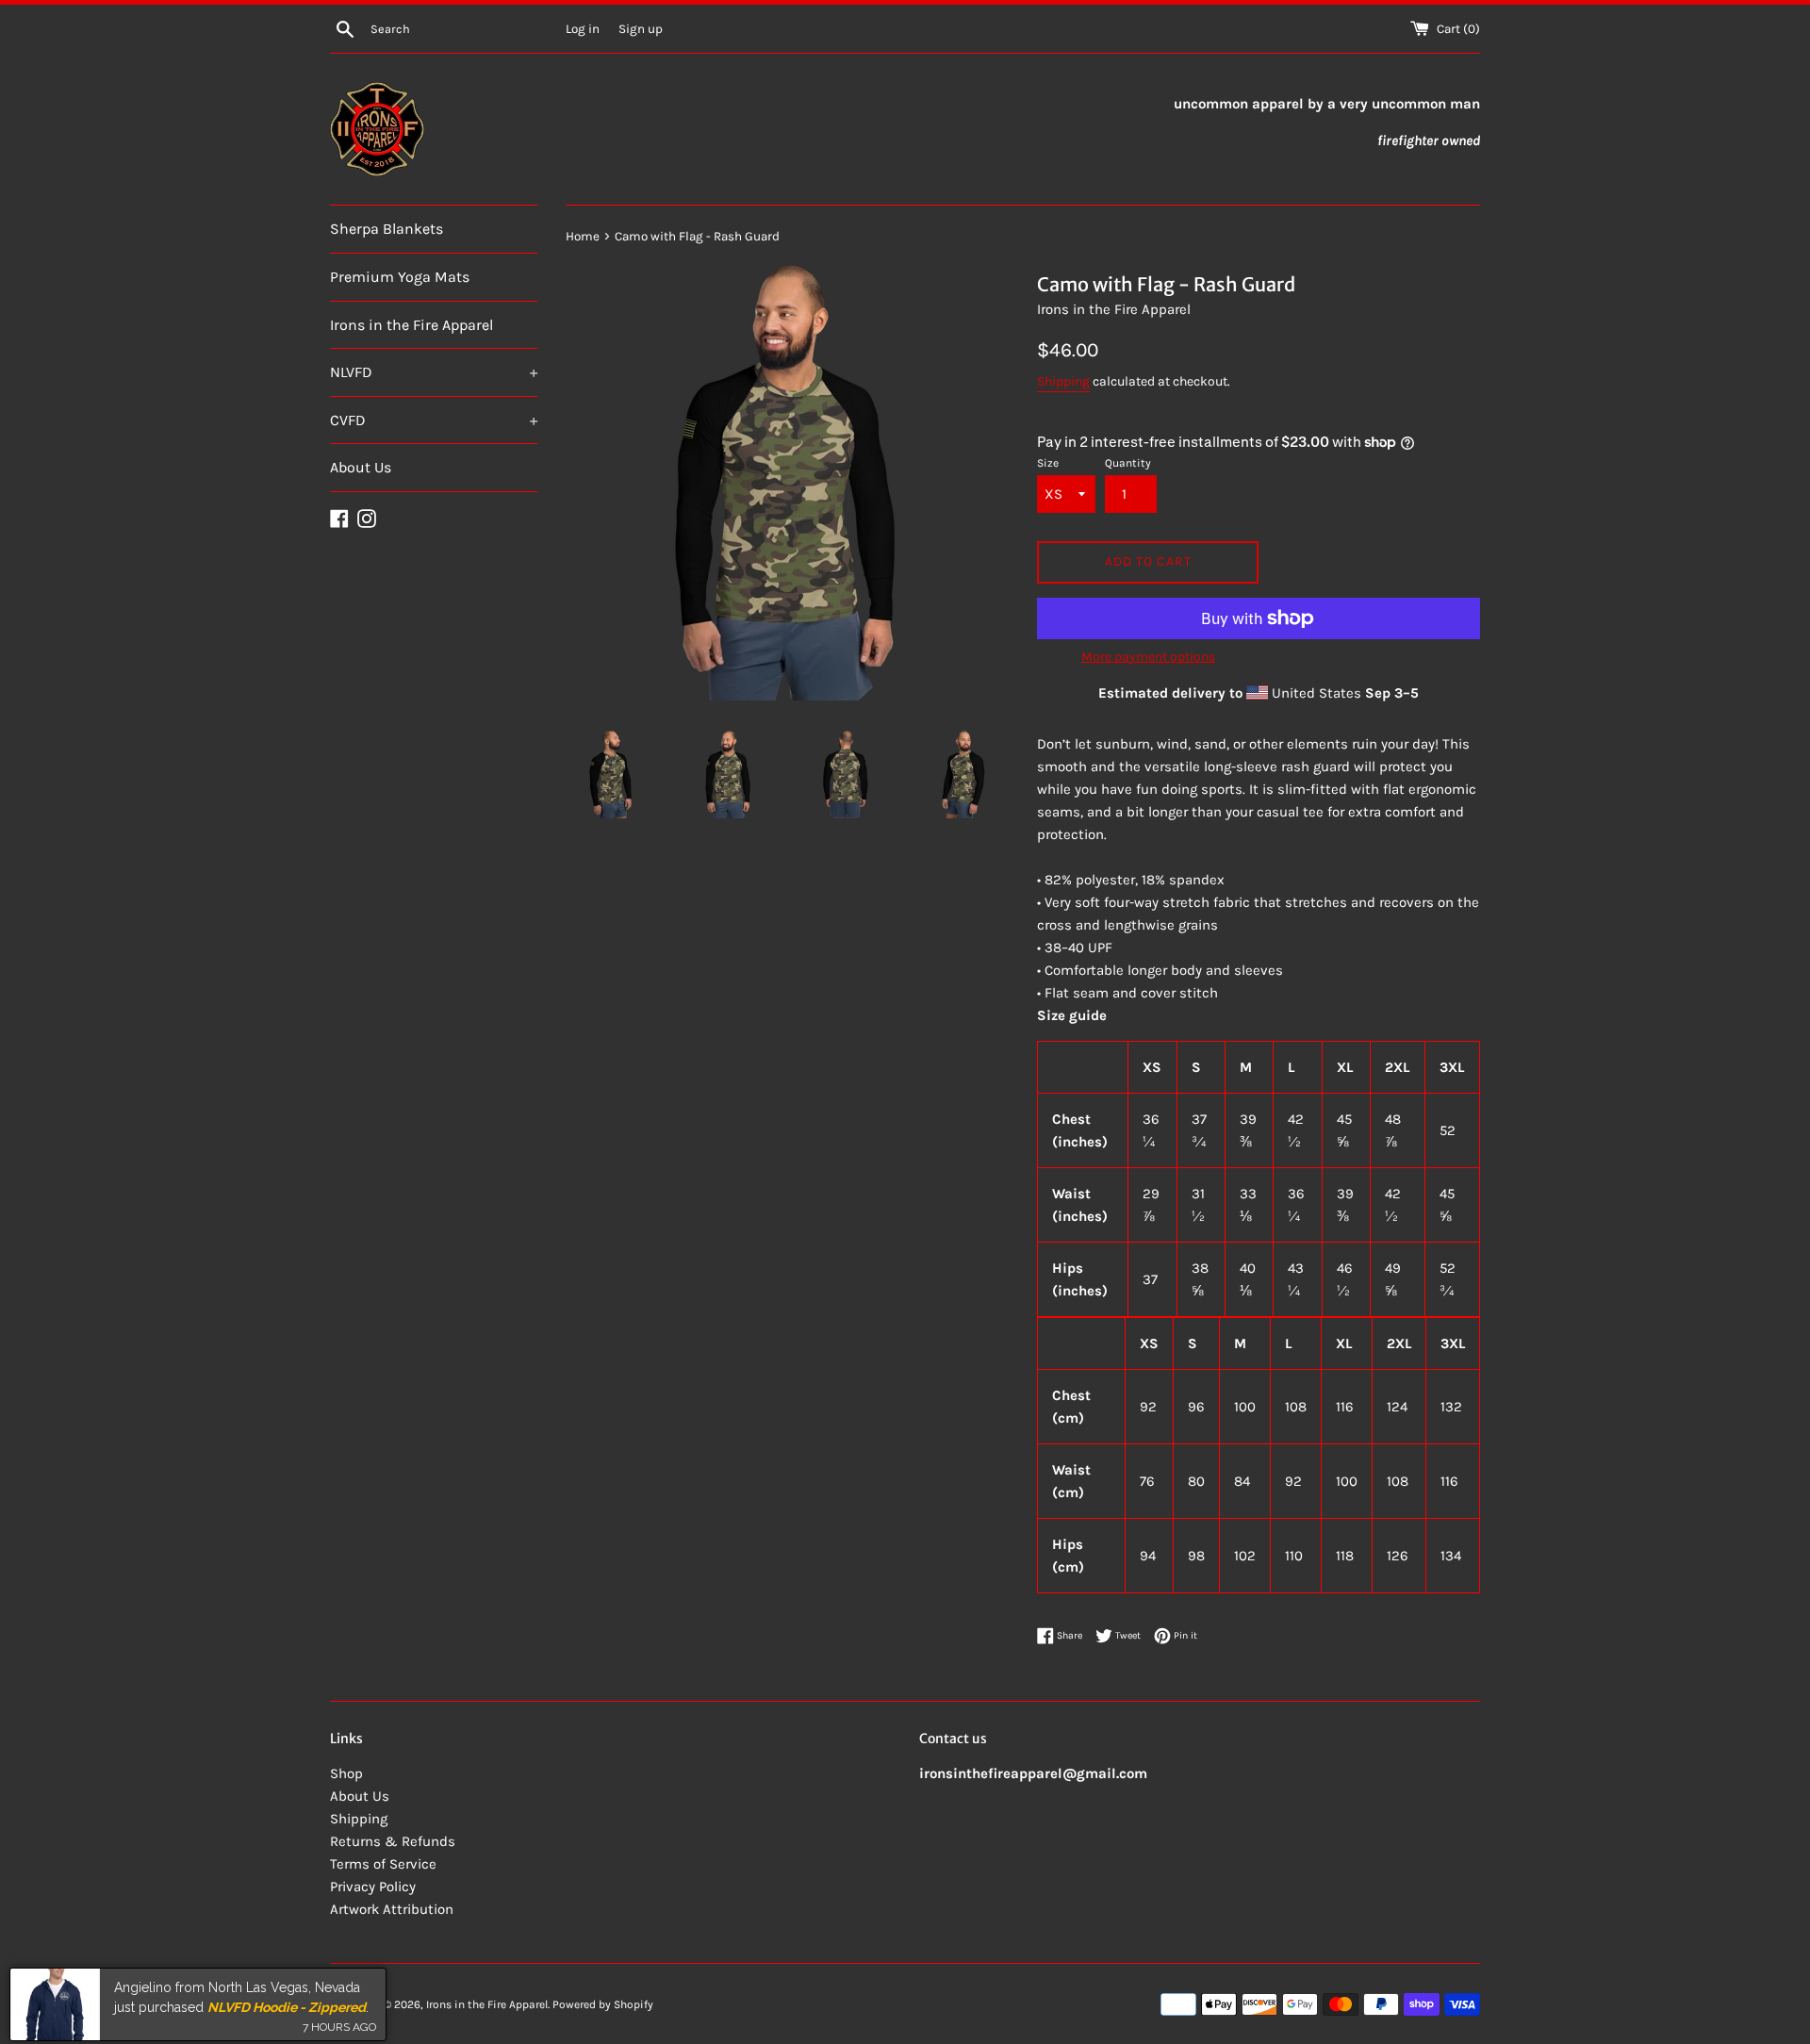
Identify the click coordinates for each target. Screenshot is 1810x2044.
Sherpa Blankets (387, 229)
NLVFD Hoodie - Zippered (287, 2000)
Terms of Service (383, 1864)
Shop (346, 1773)
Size (1048, 463)
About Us (361, 467)
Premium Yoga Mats (400, 277)
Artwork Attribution (392, 1909)
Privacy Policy (373, 1887)
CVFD (434, 420)
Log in (583, 29)
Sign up (641, 29)
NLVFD (434, 372)
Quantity (1128, 463)
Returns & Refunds (393, 1841)
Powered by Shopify (603, 2004)
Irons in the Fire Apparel (411, 325)
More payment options (1148, 657)
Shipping (1063, 381)
